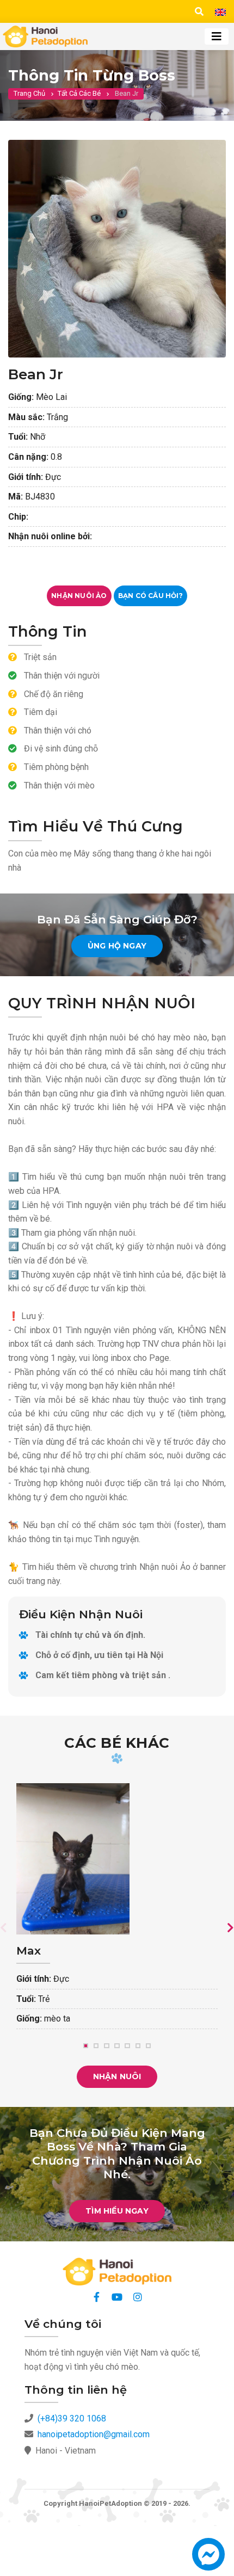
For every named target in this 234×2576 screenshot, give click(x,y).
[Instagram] (138, 2297)
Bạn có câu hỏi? (150, 596)
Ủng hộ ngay (117, 946)
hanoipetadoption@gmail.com (94, 2434)
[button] (208, 2559)
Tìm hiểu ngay (117, 2211)
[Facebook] (96, 2297)
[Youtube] (117, 2297)
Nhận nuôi (117, 2076)
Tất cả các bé (79, 93)
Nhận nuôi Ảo (79, 596)
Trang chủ (29, 93)
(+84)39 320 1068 (72, 2418)
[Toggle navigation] (217, 36)
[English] (220, 12)
